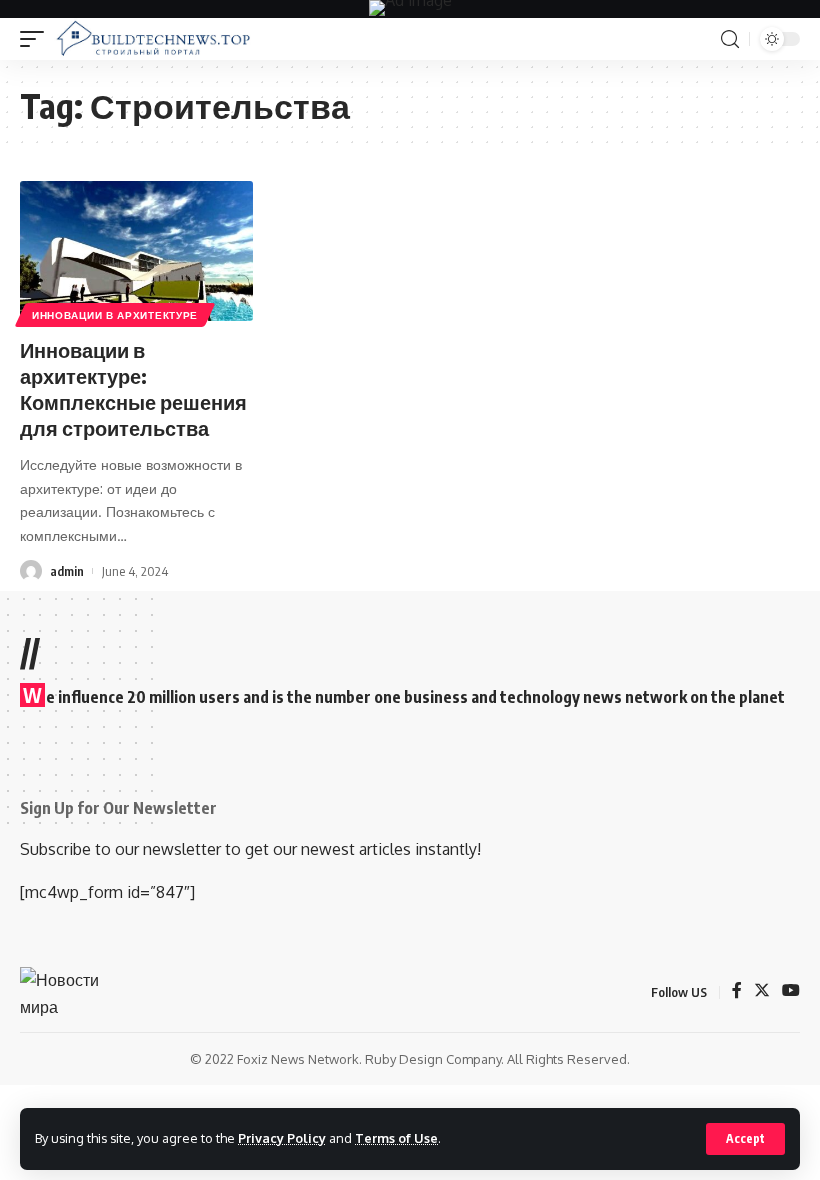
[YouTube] (791, 991)
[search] (730, 39)
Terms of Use (396, 1138)
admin (67, 571)
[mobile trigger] (37, 39)
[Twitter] (762, 991)
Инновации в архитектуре (115, 315)
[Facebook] (737, 991)
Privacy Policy (282, 1138)
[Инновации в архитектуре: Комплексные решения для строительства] (136, 251)
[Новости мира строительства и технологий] (153, 39)
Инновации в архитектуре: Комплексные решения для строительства (133, 388)
